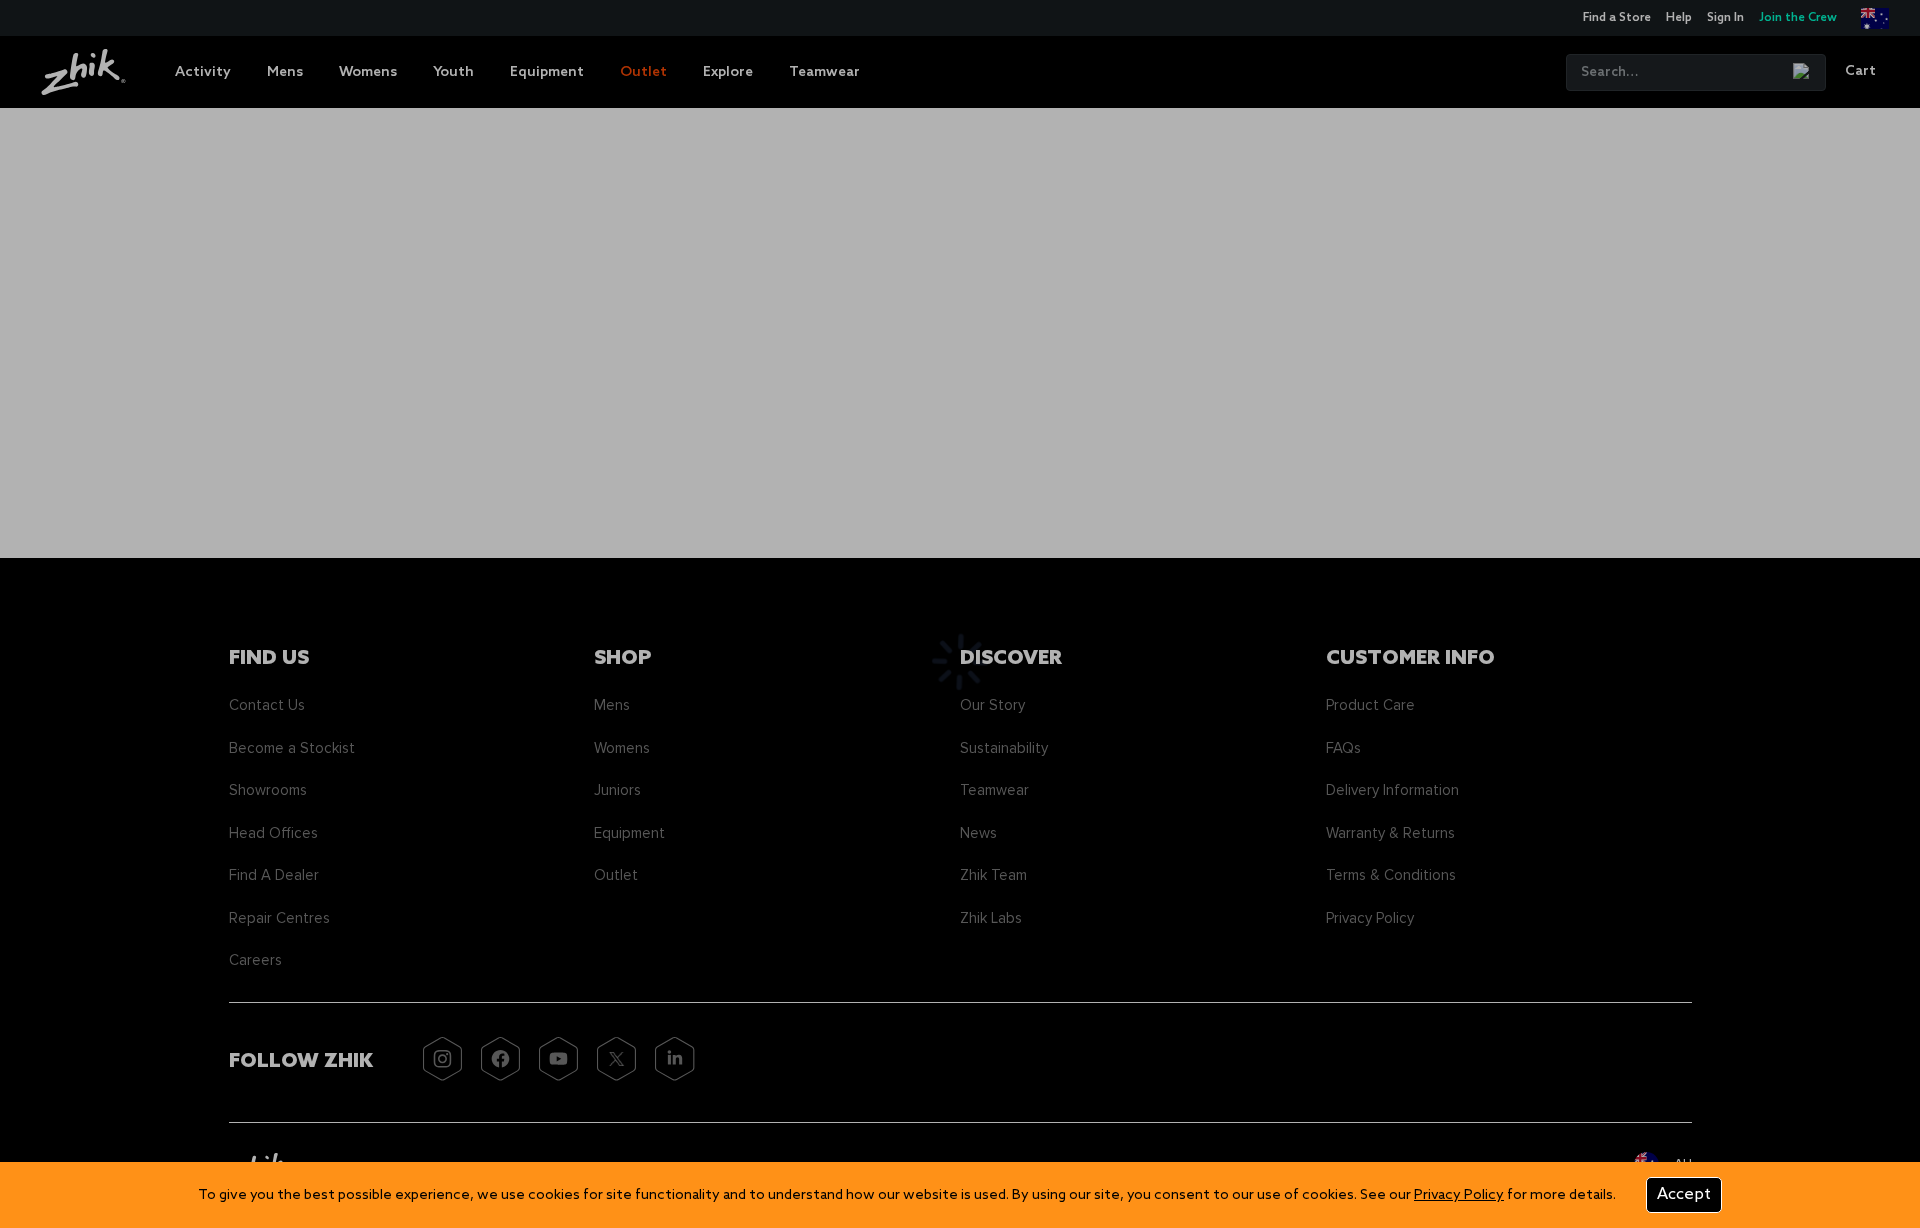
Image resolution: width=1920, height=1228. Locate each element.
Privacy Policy (1459, 1195)
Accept (1684, 1194)
